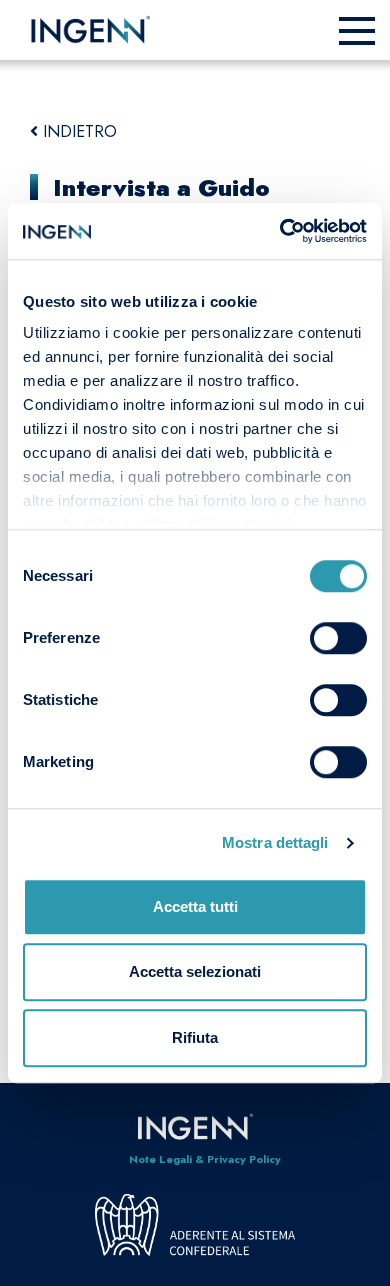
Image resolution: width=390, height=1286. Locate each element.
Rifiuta (195, 1037)
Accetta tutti (195, 906)
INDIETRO (77, 131)
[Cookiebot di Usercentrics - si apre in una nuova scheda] (280, 231)
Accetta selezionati (195, 971)
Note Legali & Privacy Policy (205, 1159)
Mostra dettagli (275, 842)
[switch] (338, 638)
